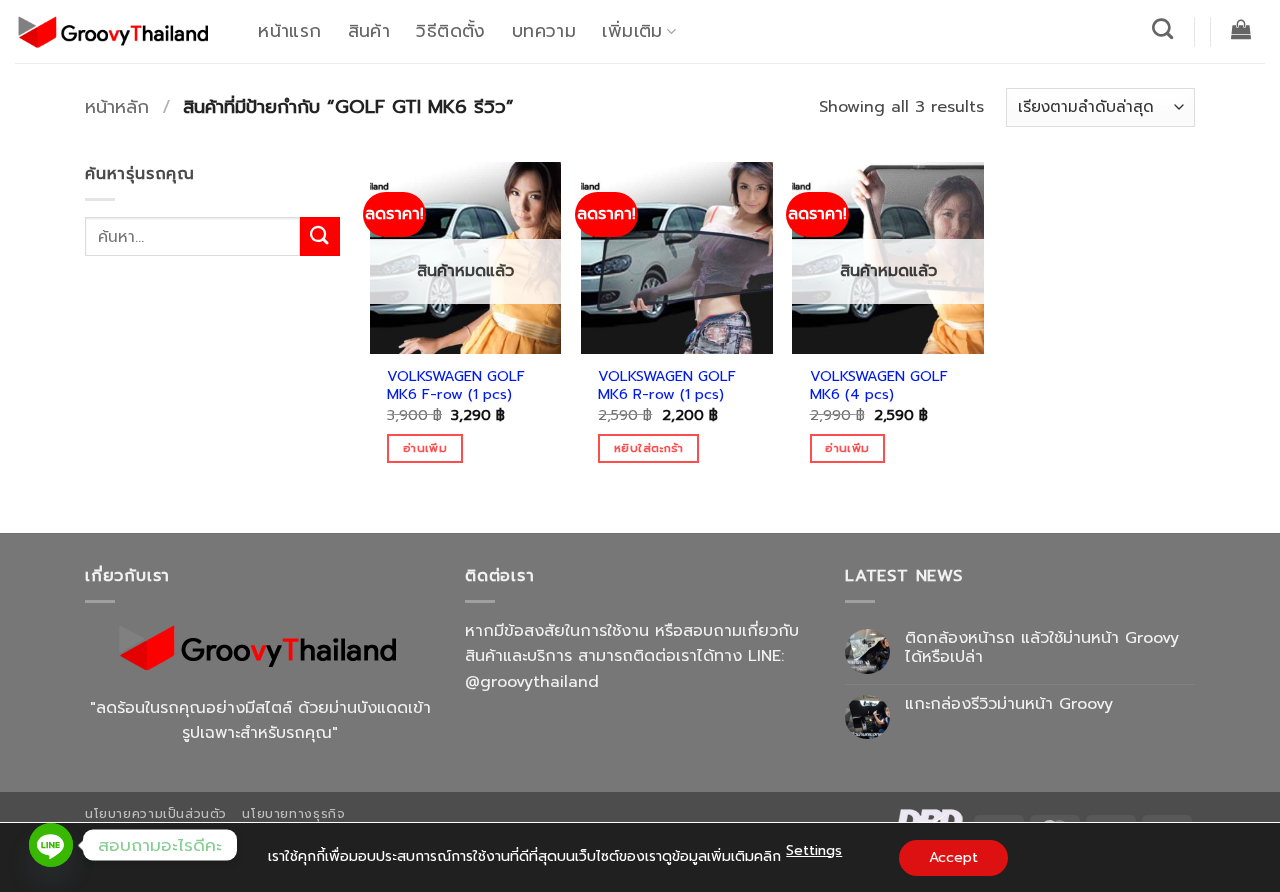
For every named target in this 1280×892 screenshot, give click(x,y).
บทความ (544, 31)
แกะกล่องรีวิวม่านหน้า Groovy (1009, 704)
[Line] (51, 845)
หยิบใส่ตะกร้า (648, 448)
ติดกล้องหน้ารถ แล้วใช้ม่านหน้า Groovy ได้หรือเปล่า (1042, 648)
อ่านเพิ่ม (425, 448)
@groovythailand (532, 682)
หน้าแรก (289, 31)
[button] (1241, 29)
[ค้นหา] (1163, 28)
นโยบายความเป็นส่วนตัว (156, 814)
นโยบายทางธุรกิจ (293, 814)
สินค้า (369, 31)
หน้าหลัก (117, 107)
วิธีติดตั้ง (450, 31)
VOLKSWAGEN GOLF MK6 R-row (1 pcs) (667, 385)
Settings (814, 850)
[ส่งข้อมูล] (320, 236)
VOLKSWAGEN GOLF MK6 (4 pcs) (879, 385)
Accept (953, 857)
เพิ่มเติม (632, 31)
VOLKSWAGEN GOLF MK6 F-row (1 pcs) (456, 385)
